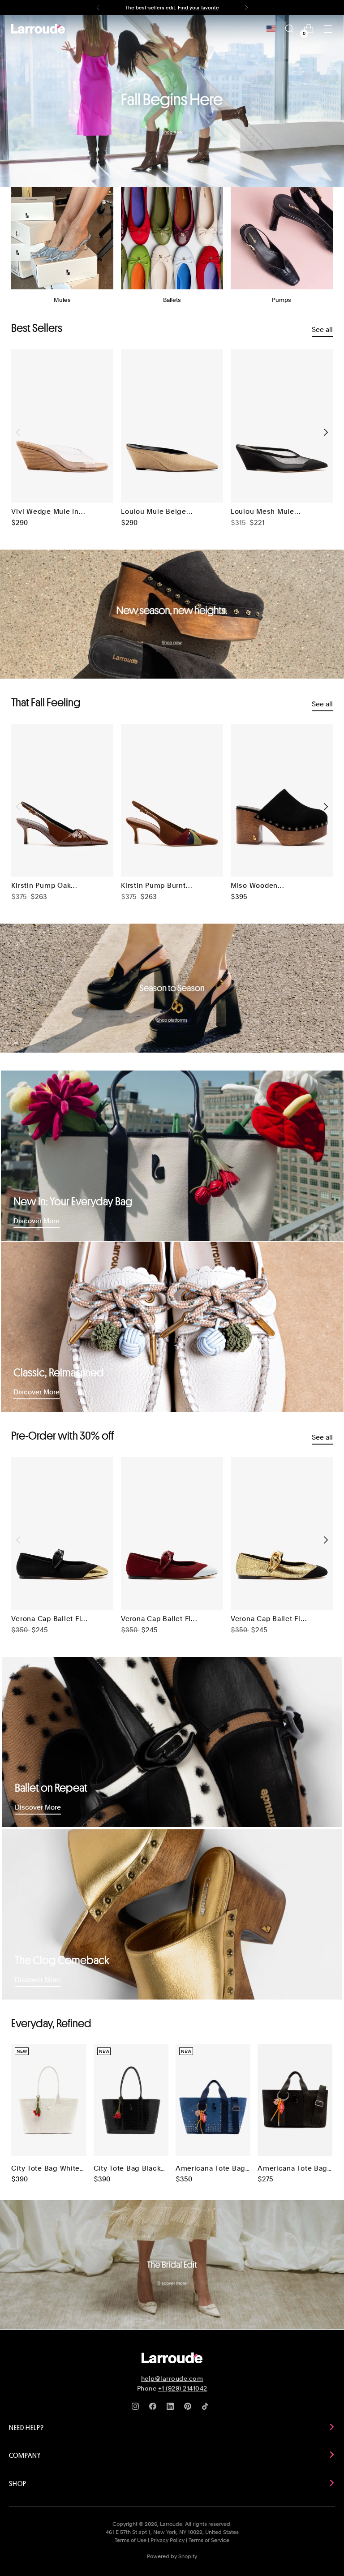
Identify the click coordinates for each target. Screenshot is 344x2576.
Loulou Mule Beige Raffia (154, 512)
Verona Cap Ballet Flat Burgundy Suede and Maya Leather (159, 1619)
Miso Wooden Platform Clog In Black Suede (259, 886)
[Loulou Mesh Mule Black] (282, 426)
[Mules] (62, 238)
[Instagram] (137, 2408)
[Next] (246, 8)
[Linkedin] (172, 2408)
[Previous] (98, 8)
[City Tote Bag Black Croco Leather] (131, 2100)
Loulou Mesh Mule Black (262, 512)
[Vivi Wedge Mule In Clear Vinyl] (62, 426)
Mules (62, 300)
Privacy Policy (168, 2540)
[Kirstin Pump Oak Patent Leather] (62, 800)
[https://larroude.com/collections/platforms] (172, 988)
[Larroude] (38, 29)
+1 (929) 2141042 (183, 2388)
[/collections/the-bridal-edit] (172, 2265)
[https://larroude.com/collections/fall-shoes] (172, 614)
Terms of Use (131, 2540)
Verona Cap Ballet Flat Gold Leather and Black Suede (269, 1619)
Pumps (282, 300)
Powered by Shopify (172, 2556)
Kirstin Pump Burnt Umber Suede (153, 886)
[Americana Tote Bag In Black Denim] (295, 2100)
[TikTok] (207, 2408)
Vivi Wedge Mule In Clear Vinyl (45, 512)
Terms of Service (209, 2540)
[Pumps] (282, 238)
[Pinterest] (189, 2408)
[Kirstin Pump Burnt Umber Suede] (172, 800)
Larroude (171, 2524)
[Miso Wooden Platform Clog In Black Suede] (282, 800)
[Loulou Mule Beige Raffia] (172, 426)
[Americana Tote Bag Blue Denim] (213, 2100)
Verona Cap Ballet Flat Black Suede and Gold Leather (49, 1619)
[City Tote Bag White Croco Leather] (49, 2100)
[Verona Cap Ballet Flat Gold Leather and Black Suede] (282, 1534)
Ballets (172, 300)
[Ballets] (172, 238)
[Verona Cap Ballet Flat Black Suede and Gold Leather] (62, 1534)
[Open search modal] (290, 29)
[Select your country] (271, 29)
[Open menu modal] (328, 29)
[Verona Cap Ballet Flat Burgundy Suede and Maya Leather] (172, 1534)
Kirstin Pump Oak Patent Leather (41, 886)
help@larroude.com (172, 2378)
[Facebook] (155, 2408)
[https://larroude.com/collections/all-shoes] (172, 101)
